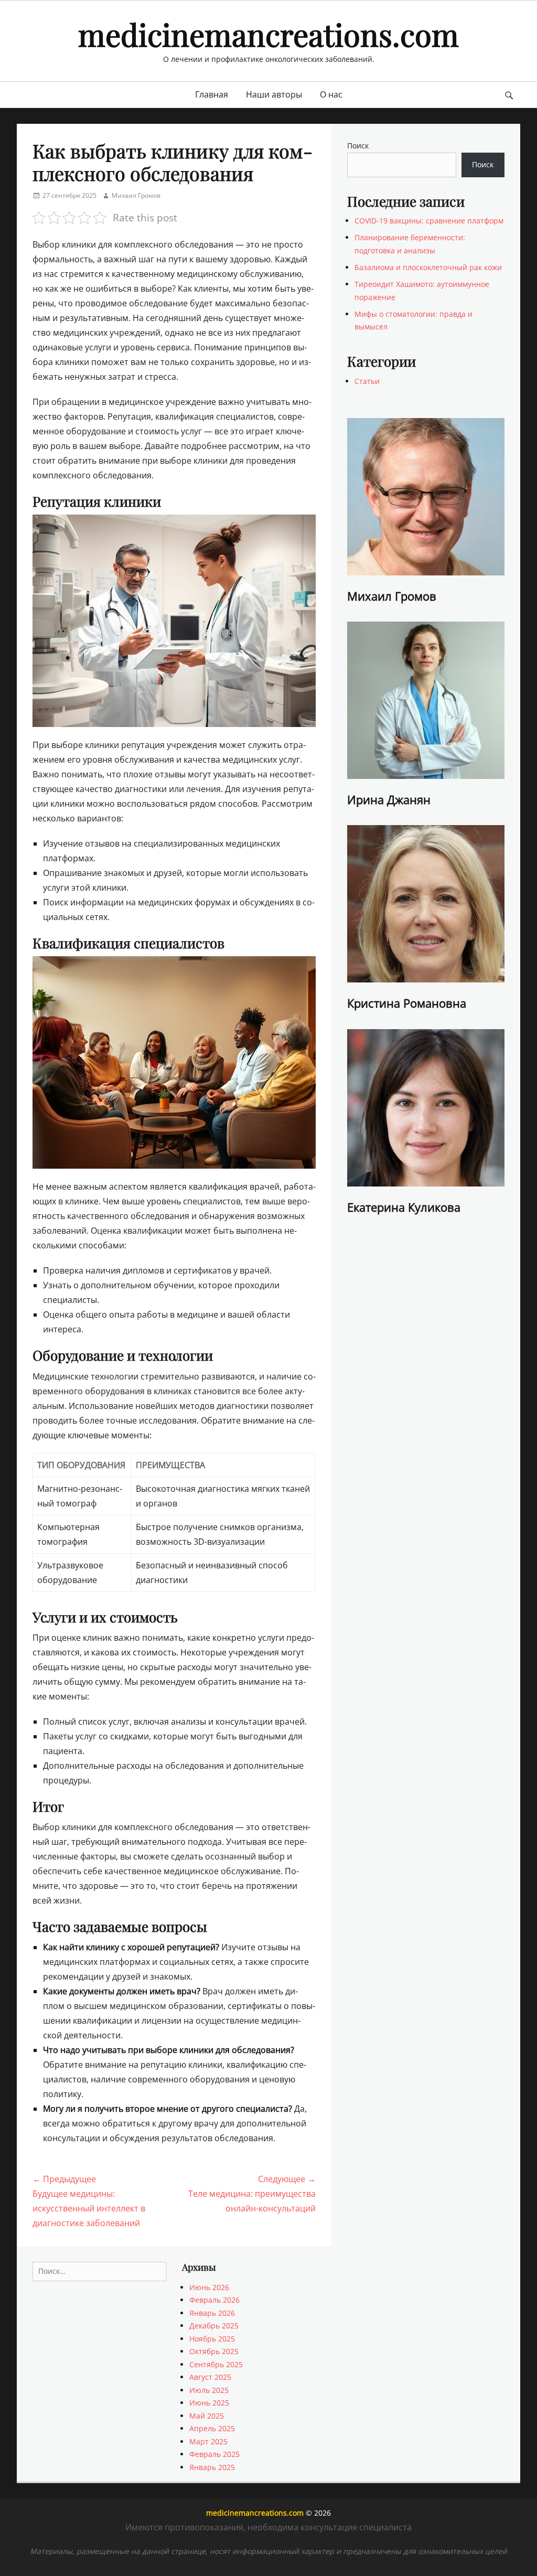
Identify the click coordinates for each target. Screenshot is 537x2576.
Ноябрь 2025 (212, 2339)
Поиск (358, 146)
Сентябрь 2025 (216, 2364)
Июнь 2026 (209, 2287)
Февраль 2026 (214, 2300)
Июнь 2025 (209, 2403)
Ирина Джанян (389, 799)
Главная (212, 94)
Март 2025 (208, 2441)
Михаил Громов (136, 195)
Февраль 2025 (214, 2454)
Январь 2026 (212, 2313)
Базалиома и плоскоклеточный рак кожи (428, 267)
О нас (331, 94)
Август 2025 (210, 2377)
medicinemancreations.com (268, 34)
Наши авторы (274, 94)
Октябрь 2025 (214, 2351)
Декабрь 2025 (214, 2326)
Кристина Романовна (407, 1003)
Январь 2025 (212, 2467)
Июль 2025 (209, 2390)
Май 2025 (207, 2416)
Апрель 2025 (212, 2428)
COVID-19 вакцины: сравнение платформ (429, 221)
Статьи (367, 381)
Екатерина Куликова (404, 1207)
